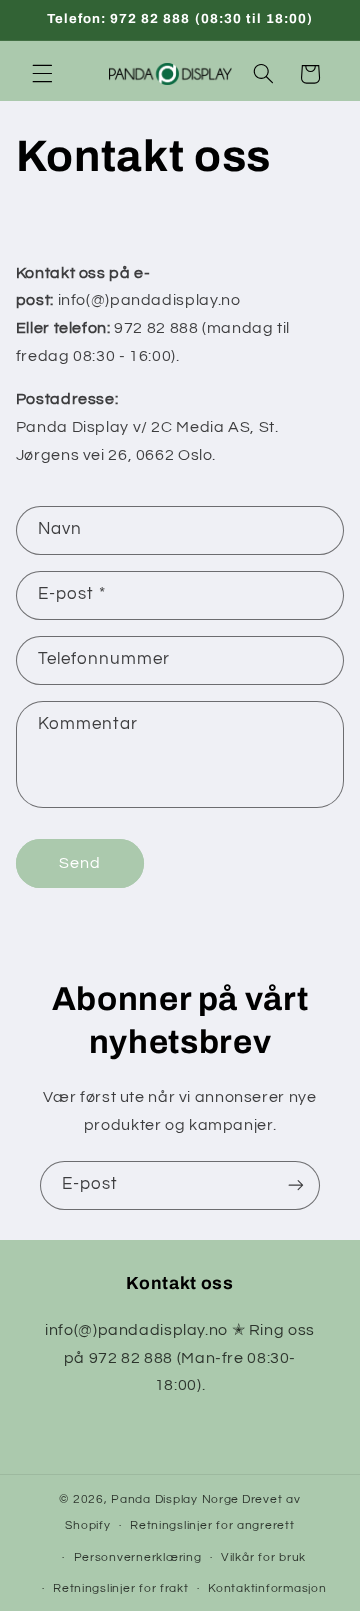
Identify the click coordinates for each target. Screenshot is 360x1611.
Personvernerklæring (138, 1557)
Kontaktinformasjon (267, 1588)
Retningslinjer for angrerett (212, 1525)
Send (80, 863)
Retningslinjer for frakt (121, 1588)
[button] (42, 74)
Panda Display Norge (175, 1499)
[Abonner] (296, 1185)
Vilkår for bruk (263, 1557)
